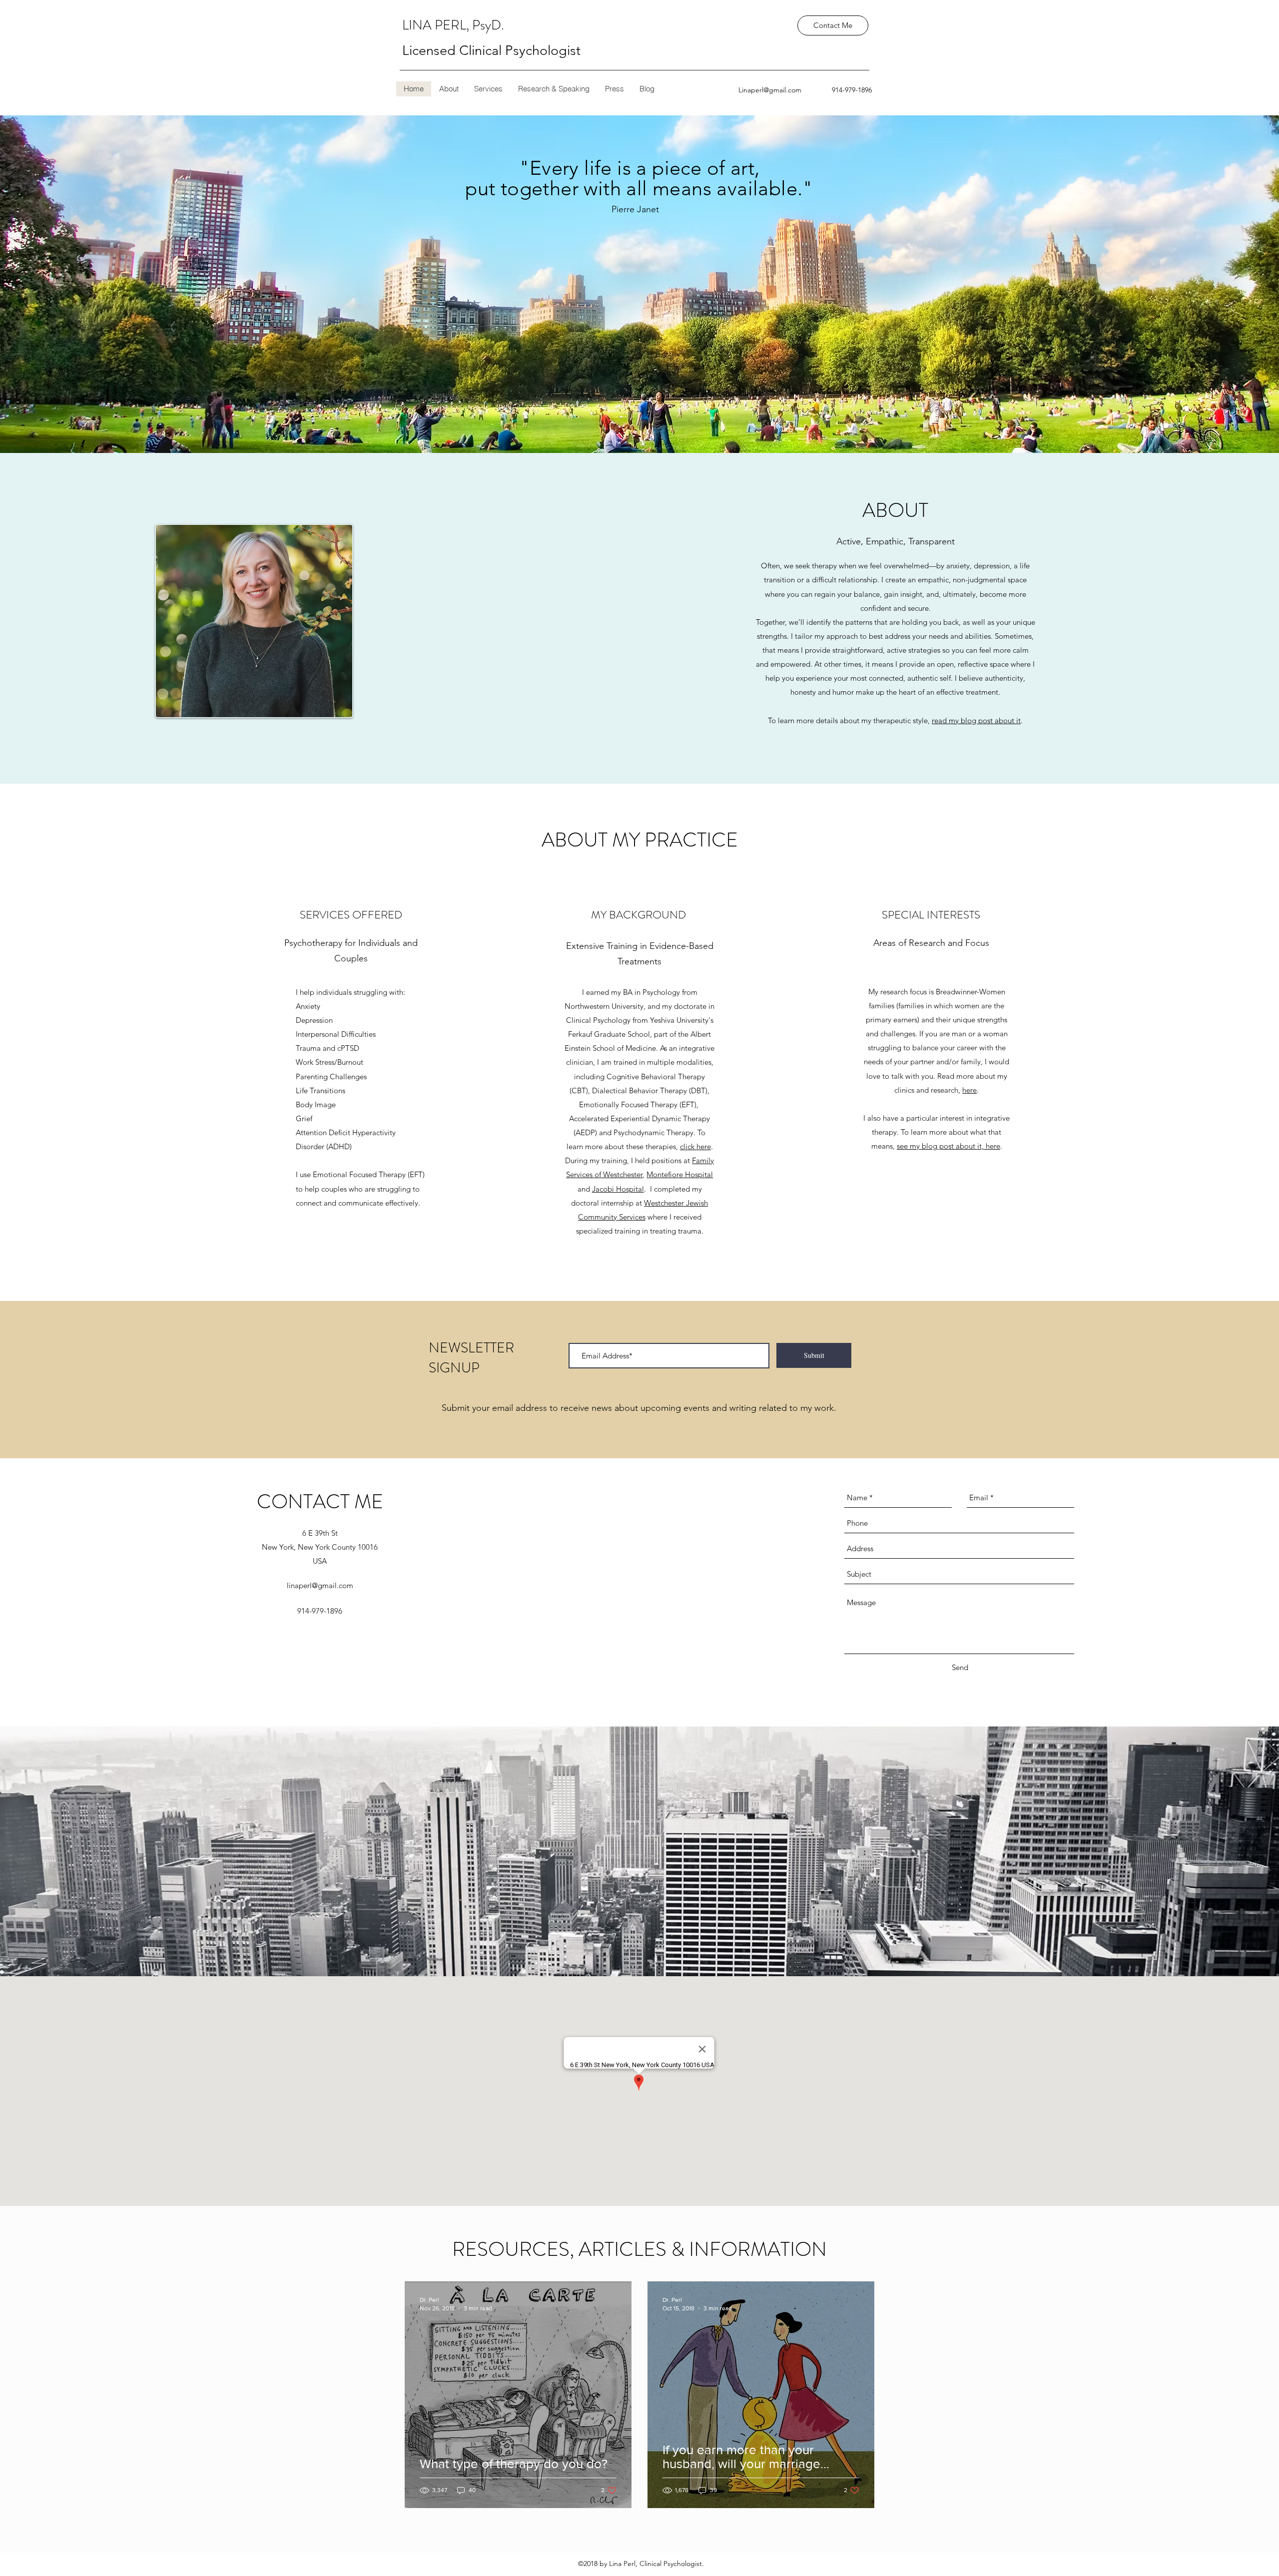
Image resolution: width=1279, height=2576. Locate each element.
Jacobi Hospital (618, 1189)
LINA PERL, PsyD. (455, 25)
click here (695, 1146)
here (969, 1090)
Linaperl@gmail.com (770, 90)
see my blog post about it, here (949, 1146)
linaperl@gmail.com (320, 1585)
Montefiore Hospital (680, 1174)
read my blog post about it (976, 720)
